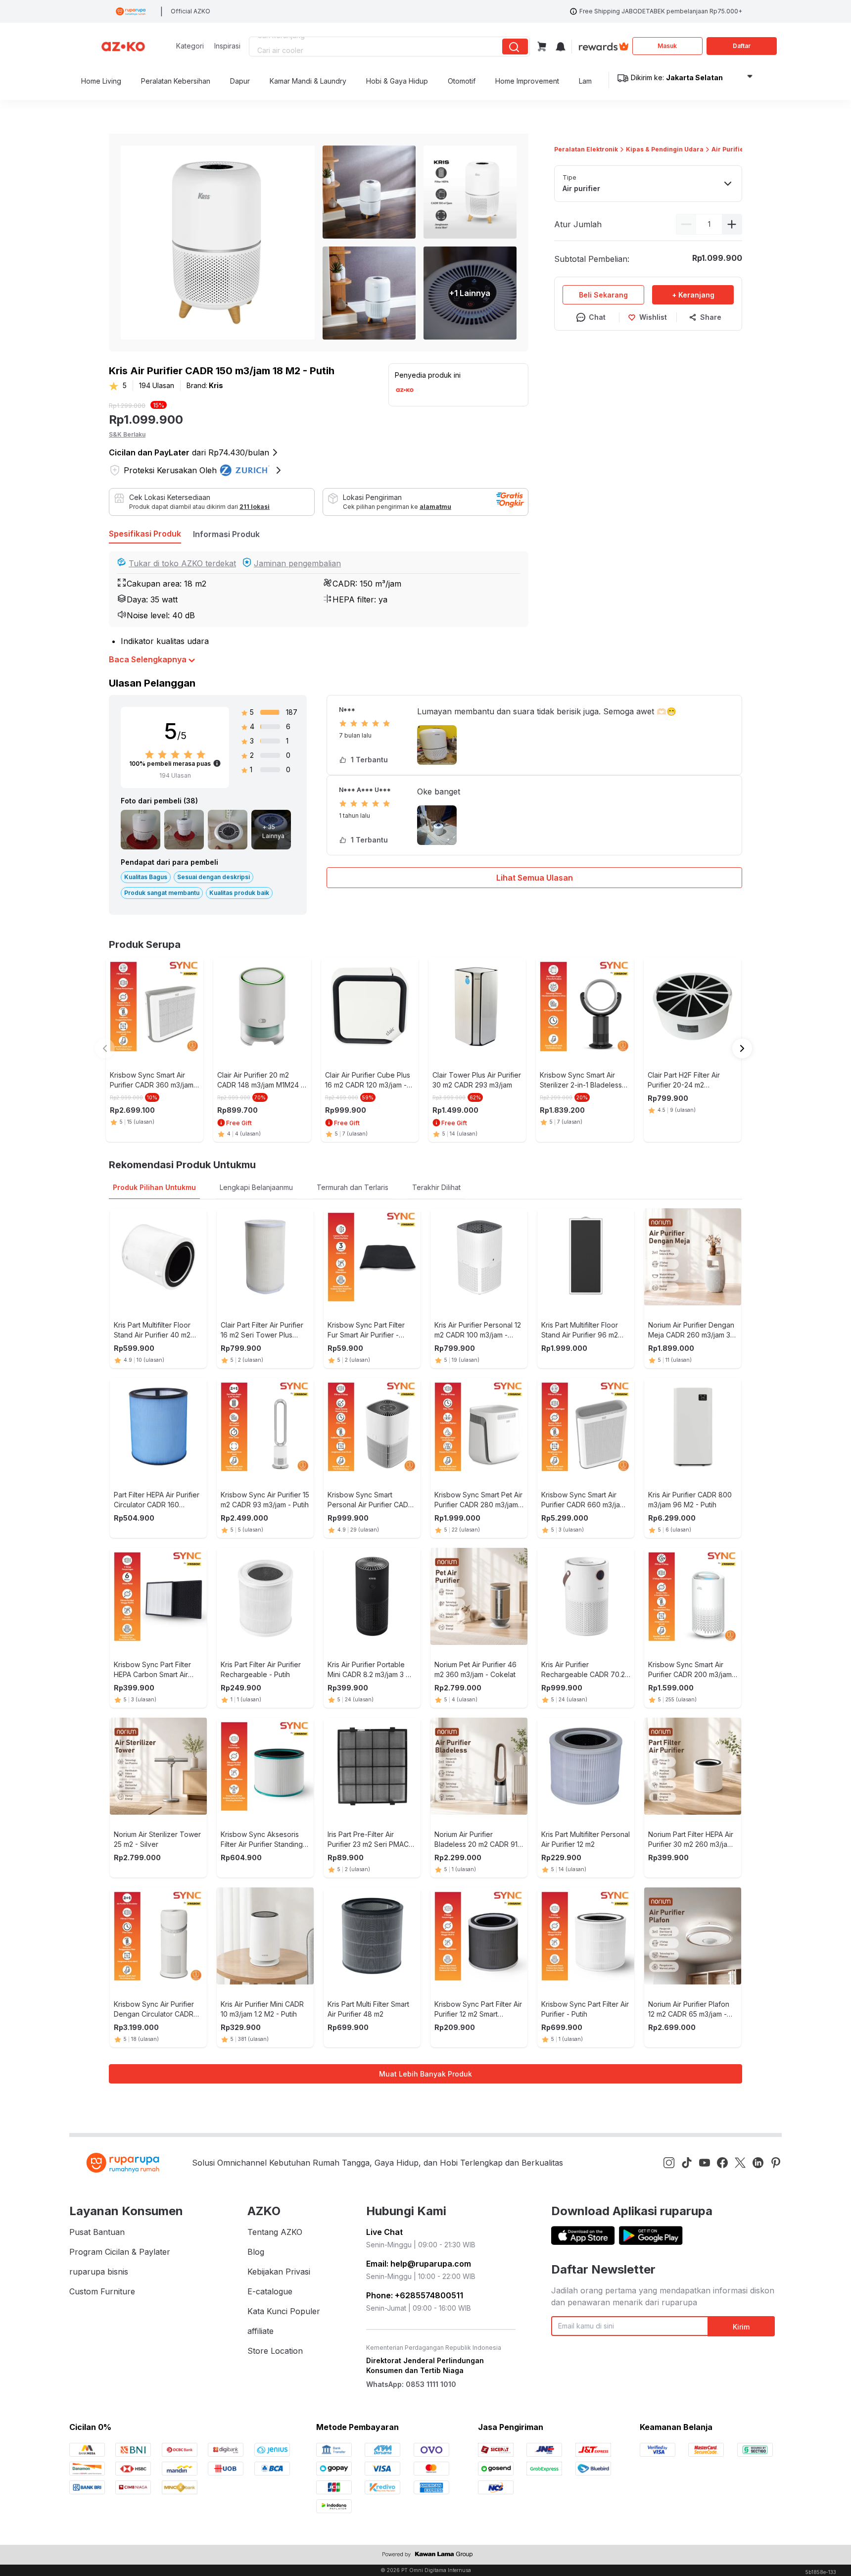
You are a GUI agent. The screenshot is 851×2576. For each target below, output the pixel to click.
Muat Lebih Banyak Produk (425, 2074)
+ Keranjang (693, 295)
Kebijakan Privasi (279, 2272)
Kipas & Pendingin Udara (665, 149)
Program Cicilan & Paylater (120, 2252)
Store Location (275, 2351)
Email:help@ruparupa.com (419, 2264)
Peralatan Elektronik (586, 149)
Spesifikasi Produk (145, 534)
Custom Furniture (102, 2291)
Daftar (742, 46)
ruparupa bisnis (99, 2272)
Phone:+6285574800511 (415, 2295)
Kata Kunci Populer (284, 2311)
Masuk (667, 46)
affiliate (260, 2331)
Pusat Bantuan (97, 2232)
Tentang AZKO (275, 2232)
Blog (256, 2252)
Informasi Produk (226, 534)
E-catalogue (270, 2291)
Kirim (741, 2327)
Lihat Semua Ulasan (535, 878)
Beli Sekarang (603, 295)
